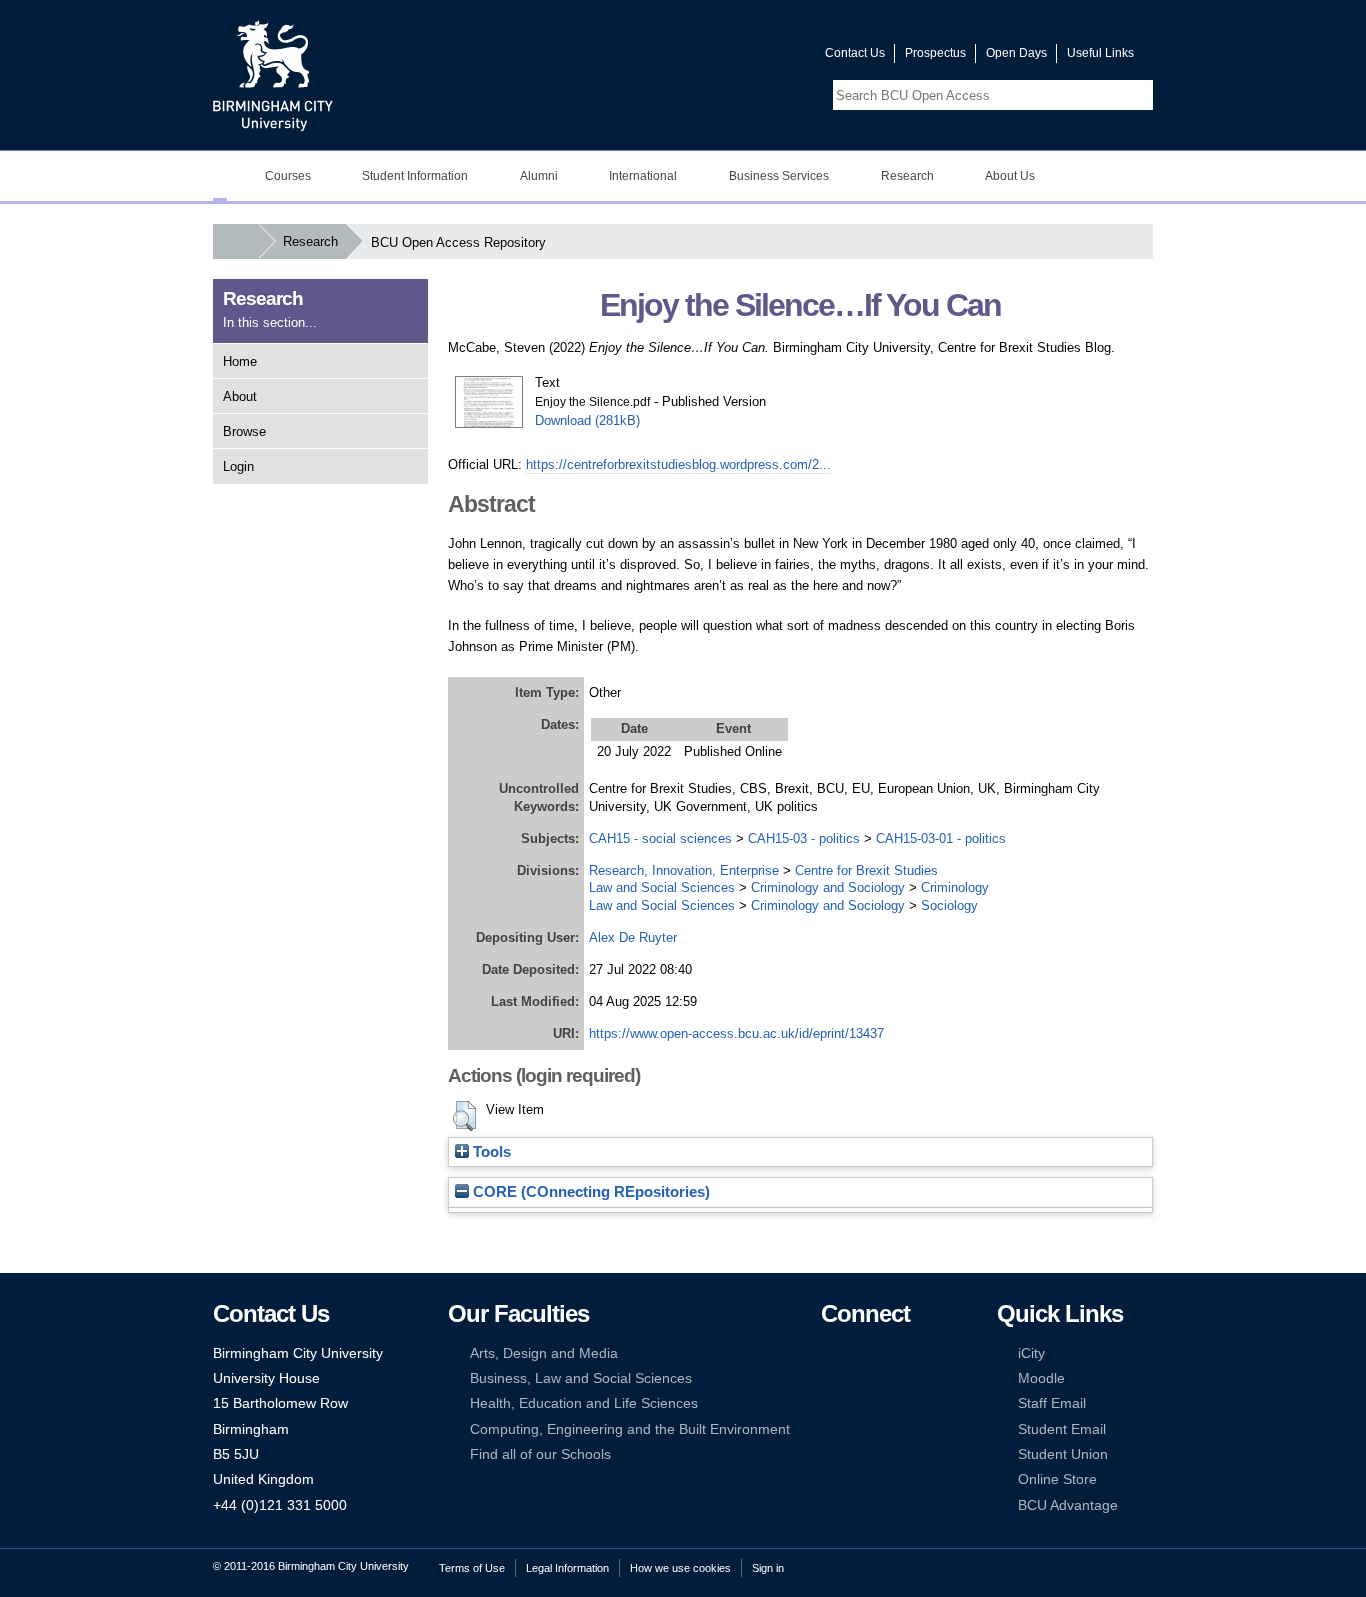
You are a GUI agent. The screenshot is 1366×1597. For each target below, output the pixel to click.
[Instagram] (860, 1378)
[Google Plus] (891, 1378)
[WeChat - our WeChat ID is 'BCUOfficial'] (860, 1403)
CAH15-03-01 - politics (941, 838)
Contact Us (855, 53)
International (643, 176)
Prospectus (935, 53)
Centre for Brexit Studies (866, 870)
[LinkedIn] (830, 1378)
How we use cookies (680, 1568)
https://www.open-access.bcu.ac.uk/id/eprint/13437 (736, 1033)
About (240, 396)
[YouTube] (891, 1353)
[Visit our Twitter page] (738, 57)
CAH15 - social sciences (660, 838)
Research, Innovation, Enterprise (684, 870)
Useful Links (1100, 53)
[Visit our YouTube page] (762, 57)
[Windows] (891, 1429)
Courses (288, 176)
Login (238, 466)
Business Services (779, 176)
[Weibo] (830, 1403)
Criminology (955, 887)
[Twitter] (860, 1353)
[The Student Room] (891, 1403)
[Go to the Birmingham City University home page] (273, 75)
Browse (244, 431)
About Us (1010, 176)
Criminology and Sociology (828, 887)
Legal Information (567, 1568)
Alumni (539, 176)
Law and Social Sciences (662, 887)
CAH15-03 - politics (804, 838)
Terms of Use (472, 1568)
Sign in (768, 1568)
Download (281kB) (587, 420)
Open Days (1016, 53)
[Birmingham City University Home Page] (220, 176)
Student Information (415, 176)
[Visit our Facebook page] (714, 57)
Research (907, 176)
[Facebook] (830, 1353)
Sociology (949, 905)
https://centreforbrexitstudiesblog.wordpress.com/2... (678, 464)
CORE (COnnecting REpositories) (589, 1192)
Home (240, 361)
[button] (464, 1116)
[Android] (860, 1429)
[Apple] (830, 1429)
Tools (490, 1152)
